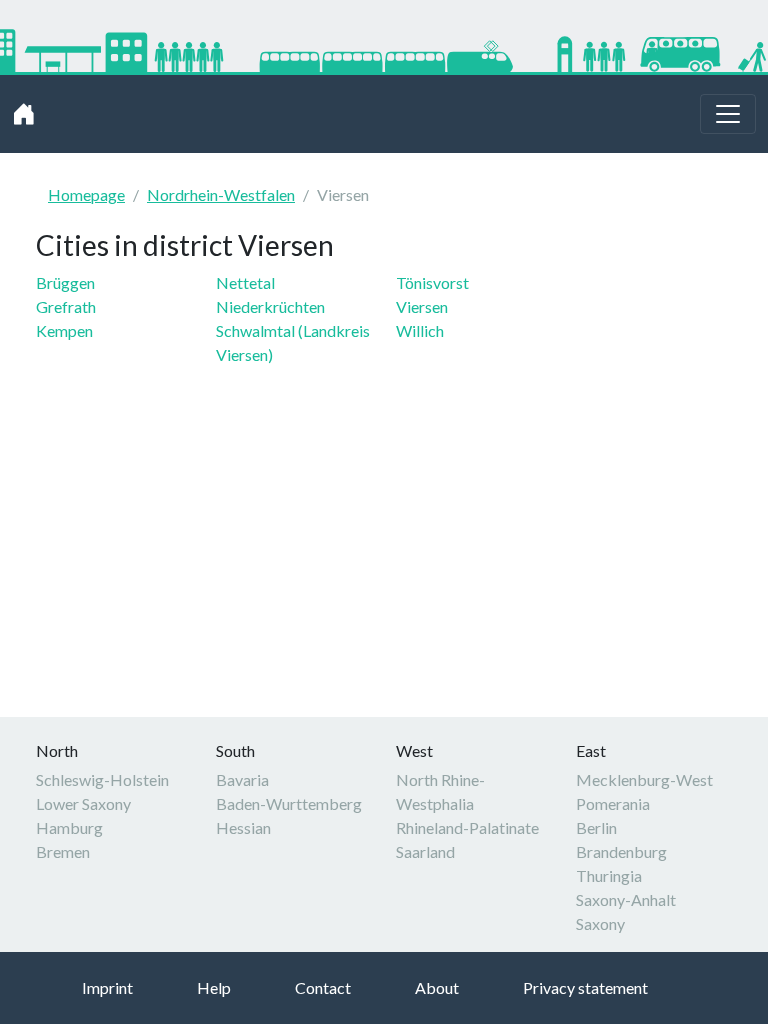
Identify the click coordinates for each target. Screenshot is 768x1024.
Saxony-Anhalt (626, 899)
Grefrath (66, 306)
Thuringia (609, 875)
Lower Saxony (83, 803)
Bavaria (242, 779)
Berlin (596, 827)
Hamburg (69, 827)
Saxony (600, 923)
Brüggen (65, 282)
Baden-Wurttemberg (289, 803)
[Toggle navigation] (728, 114)
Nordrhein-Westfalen (221, 194)
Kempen (64, 330)
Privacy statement (585, 987)
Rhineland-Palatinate (467, 827)
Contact (323, 987)
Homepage (86, 194)
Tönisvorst (432, 282)
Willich (420, 330)
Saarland (425, 851)
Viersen (422, 306)
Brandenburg (621, 851)
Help (214, 987)
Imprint (107, 987)
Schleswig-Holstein (102, 779)
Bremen (63, 851)
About (437, 987)
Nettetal (245, 282)
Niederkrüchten (270, 306)
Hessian (243, 827)
